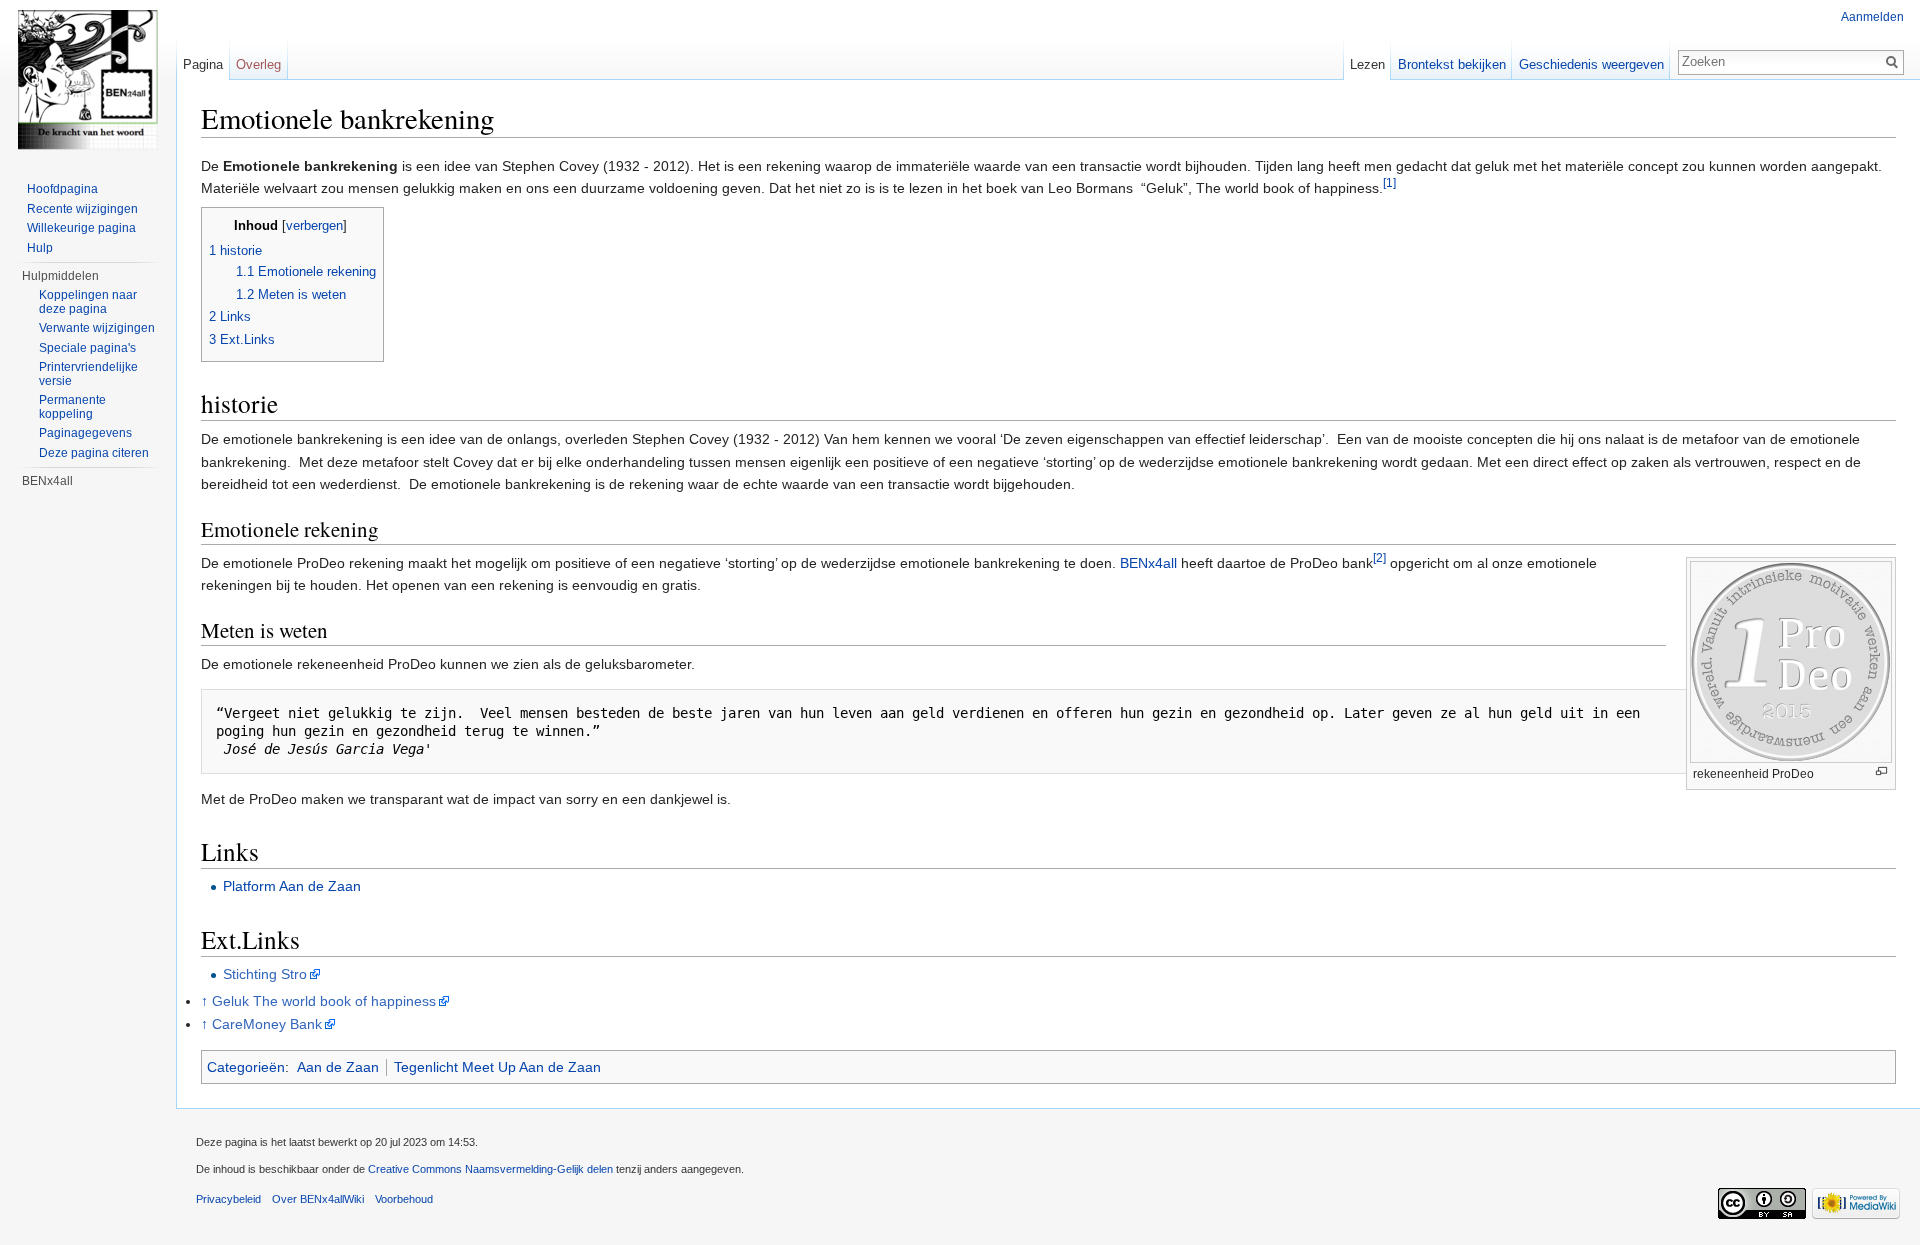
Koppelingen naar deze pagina (88, 302)
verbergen (314, 226)
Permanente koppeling (72, 407)
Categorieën (246, 1067)
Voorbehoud (404, 1199)
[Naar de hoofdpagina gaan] (88, 80)
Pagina (203, 64)
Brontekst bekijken (1452, 64)
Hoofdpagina (62, 189)
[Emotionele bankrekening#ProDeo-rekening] (1791, 660)
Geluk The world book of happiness (324, 1001)
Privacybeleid (228, 1199)
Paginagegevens (85, 433)
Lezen (1367, 64)
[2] (1379, 557)
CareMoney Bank (267, 1024)
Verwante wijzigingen (97, 328)
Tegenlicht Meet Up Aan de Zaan (497, 1067)
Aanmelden (1872, 17)
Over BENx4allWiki (318, 1199)
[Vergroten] (1881, 771)
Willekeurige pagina (81, 228)
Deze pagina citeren (94, 453)
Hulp (40, 248)
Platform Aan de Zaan (292, 886)
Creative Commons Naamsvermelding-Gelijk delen (490, 1169)
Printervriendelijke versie (88, 374)
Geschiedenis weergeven (1591, 64)
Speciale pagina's (87, 348)
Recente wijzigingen (82, 209)
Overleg (258, 64)
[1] (1389, 183)
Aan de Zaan (338, 1067)
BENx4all (1148, 563)
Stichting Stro (265, 974)
